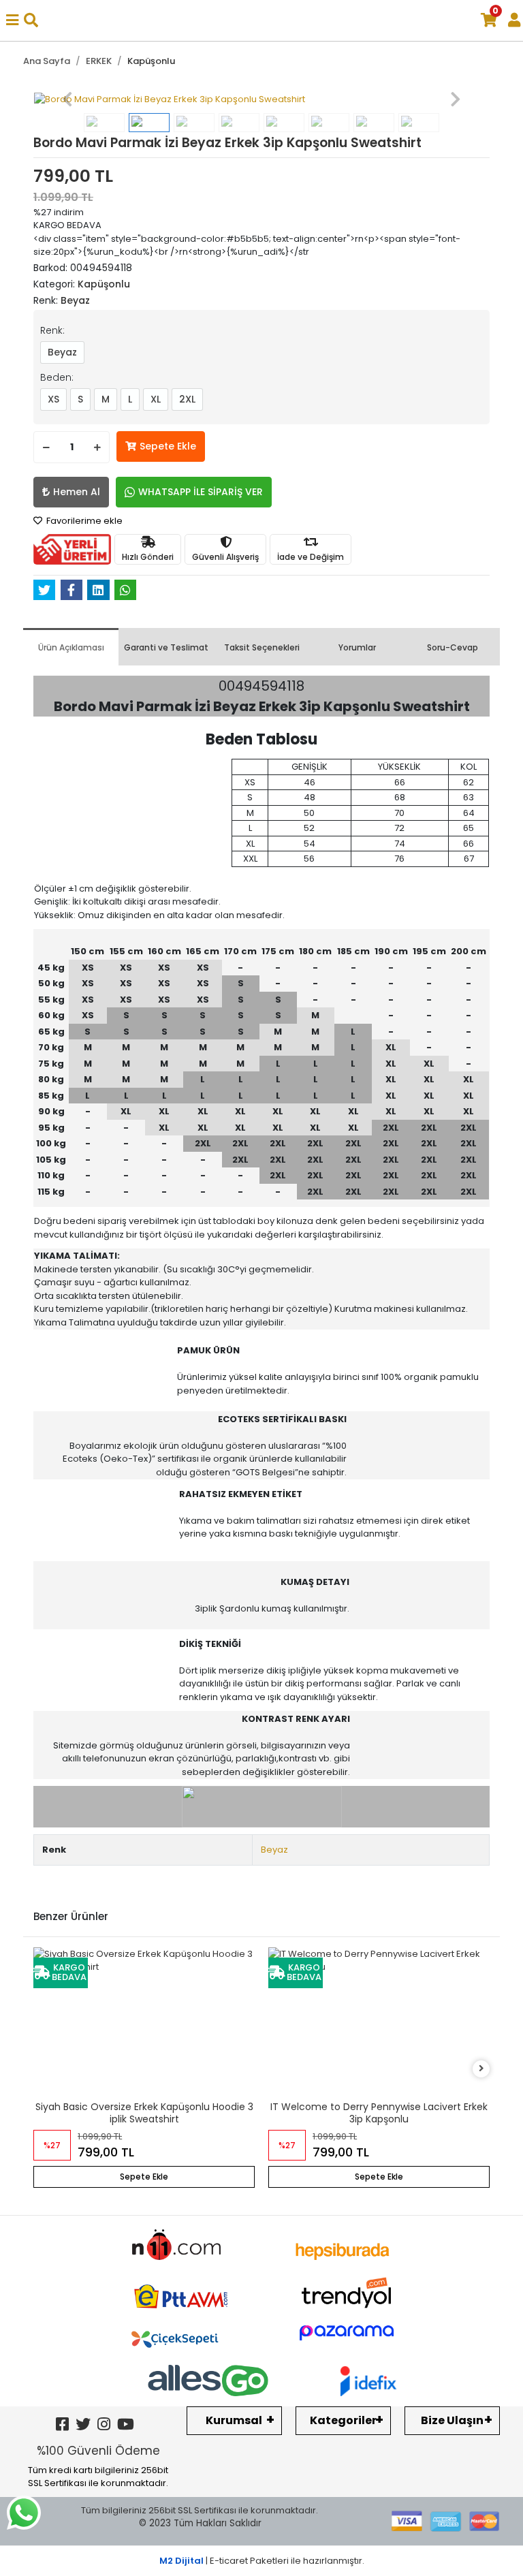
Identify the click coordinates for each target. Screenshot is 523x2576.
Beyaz (62, 352)
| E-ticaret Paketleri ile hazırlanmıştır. (262, 2561)
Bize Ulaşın (452, 2420)
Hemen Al (77, 492)
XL (156, 399)
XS (53, 399)
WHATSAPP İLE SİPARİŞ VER (201, 492)
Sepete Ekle (168, 446)
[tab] (71, 647)
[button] (68, 99)
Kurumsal (234, 2420)
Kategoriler (343, 2420)
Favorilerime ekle (83, 521)
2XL (187, 399)
